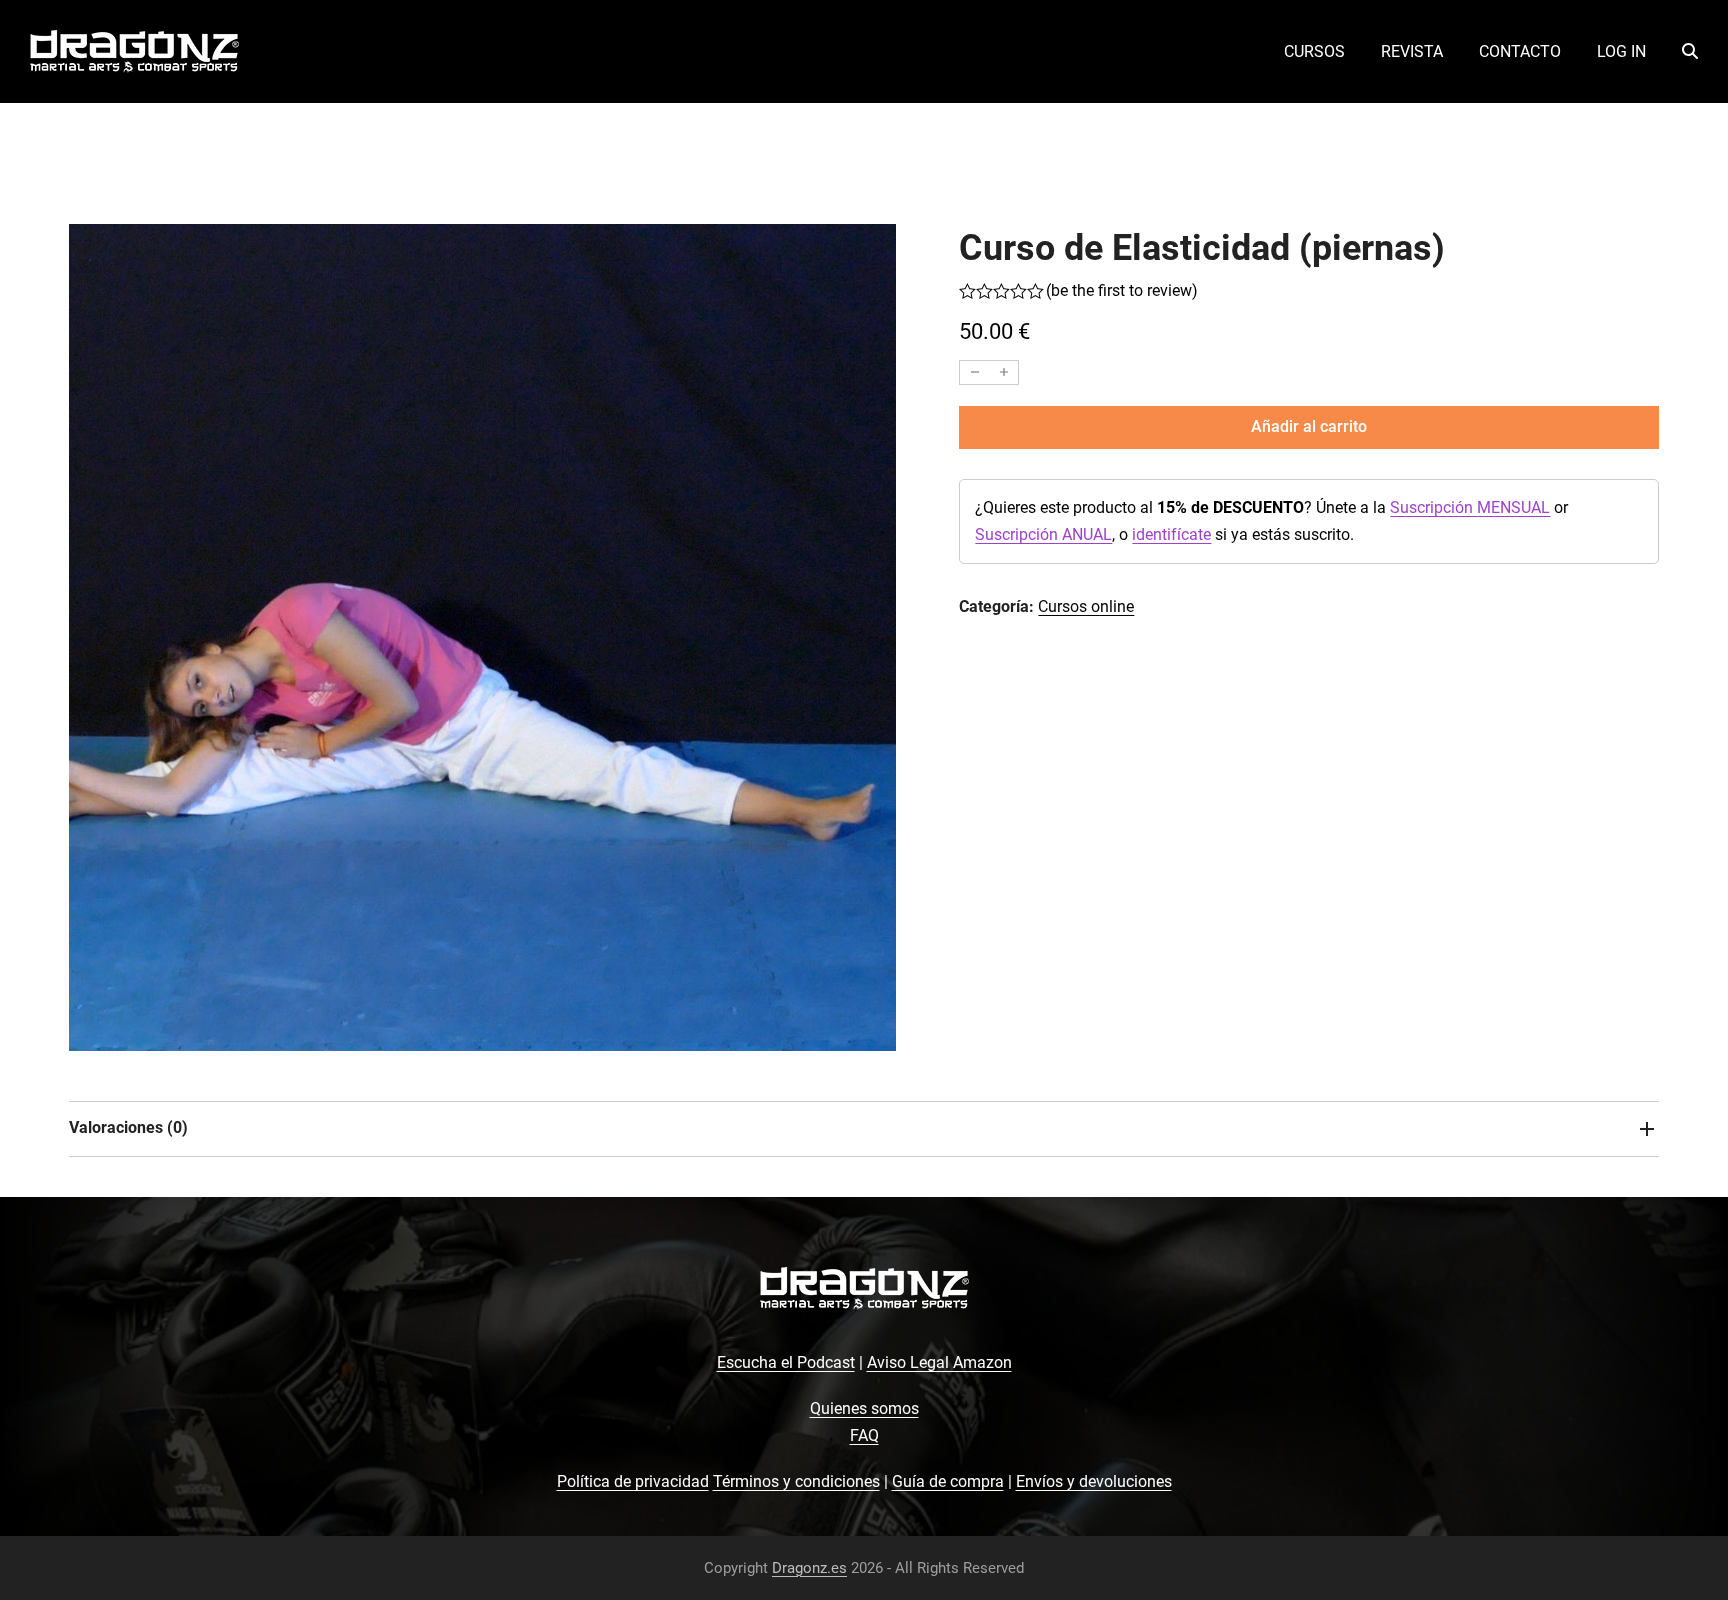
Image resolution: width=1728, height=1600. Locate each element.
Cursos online (1086, 606)
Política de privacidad (633, 1481)
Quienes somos (864, 1408)
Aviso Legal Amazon (939, 1362)
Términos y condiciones (796, 1481)
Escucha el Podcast (786, 1362)
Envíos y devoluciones (1094, 1481)
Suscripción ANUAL (1043, 534)
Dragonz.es (809, 1568)
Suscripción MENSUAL (1470, 507)
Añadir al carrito (1309, 426)
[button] (1690, 52)
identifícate (1171, 534)
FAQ (864, 1435)
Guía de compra (948, 1481)
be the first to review (1121, 291)
